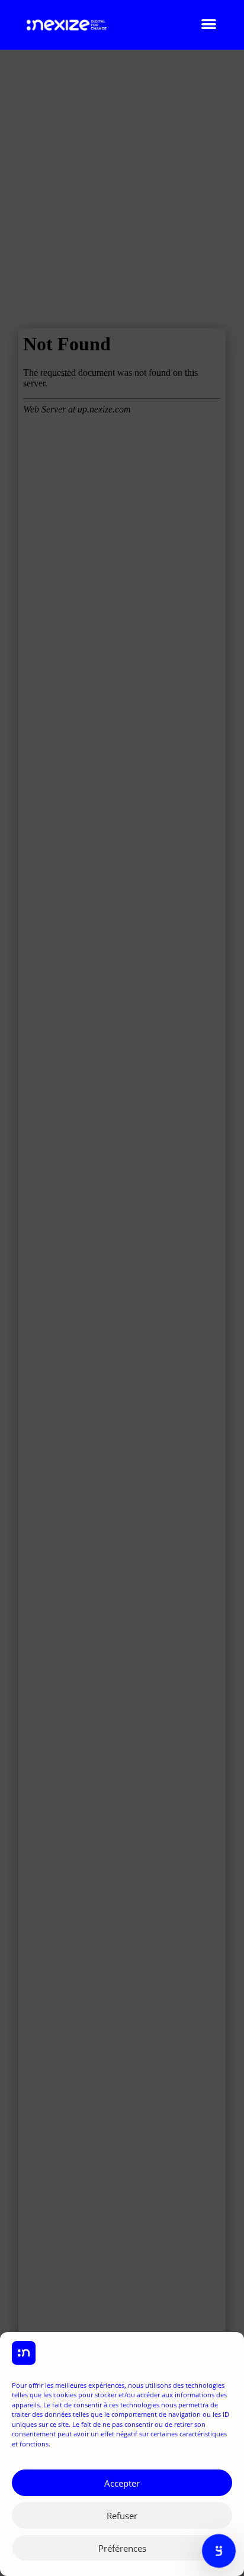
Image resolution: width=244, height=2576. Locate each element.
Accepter (122, 2483)
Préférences (122, 2548)
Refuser (122, 2516)
